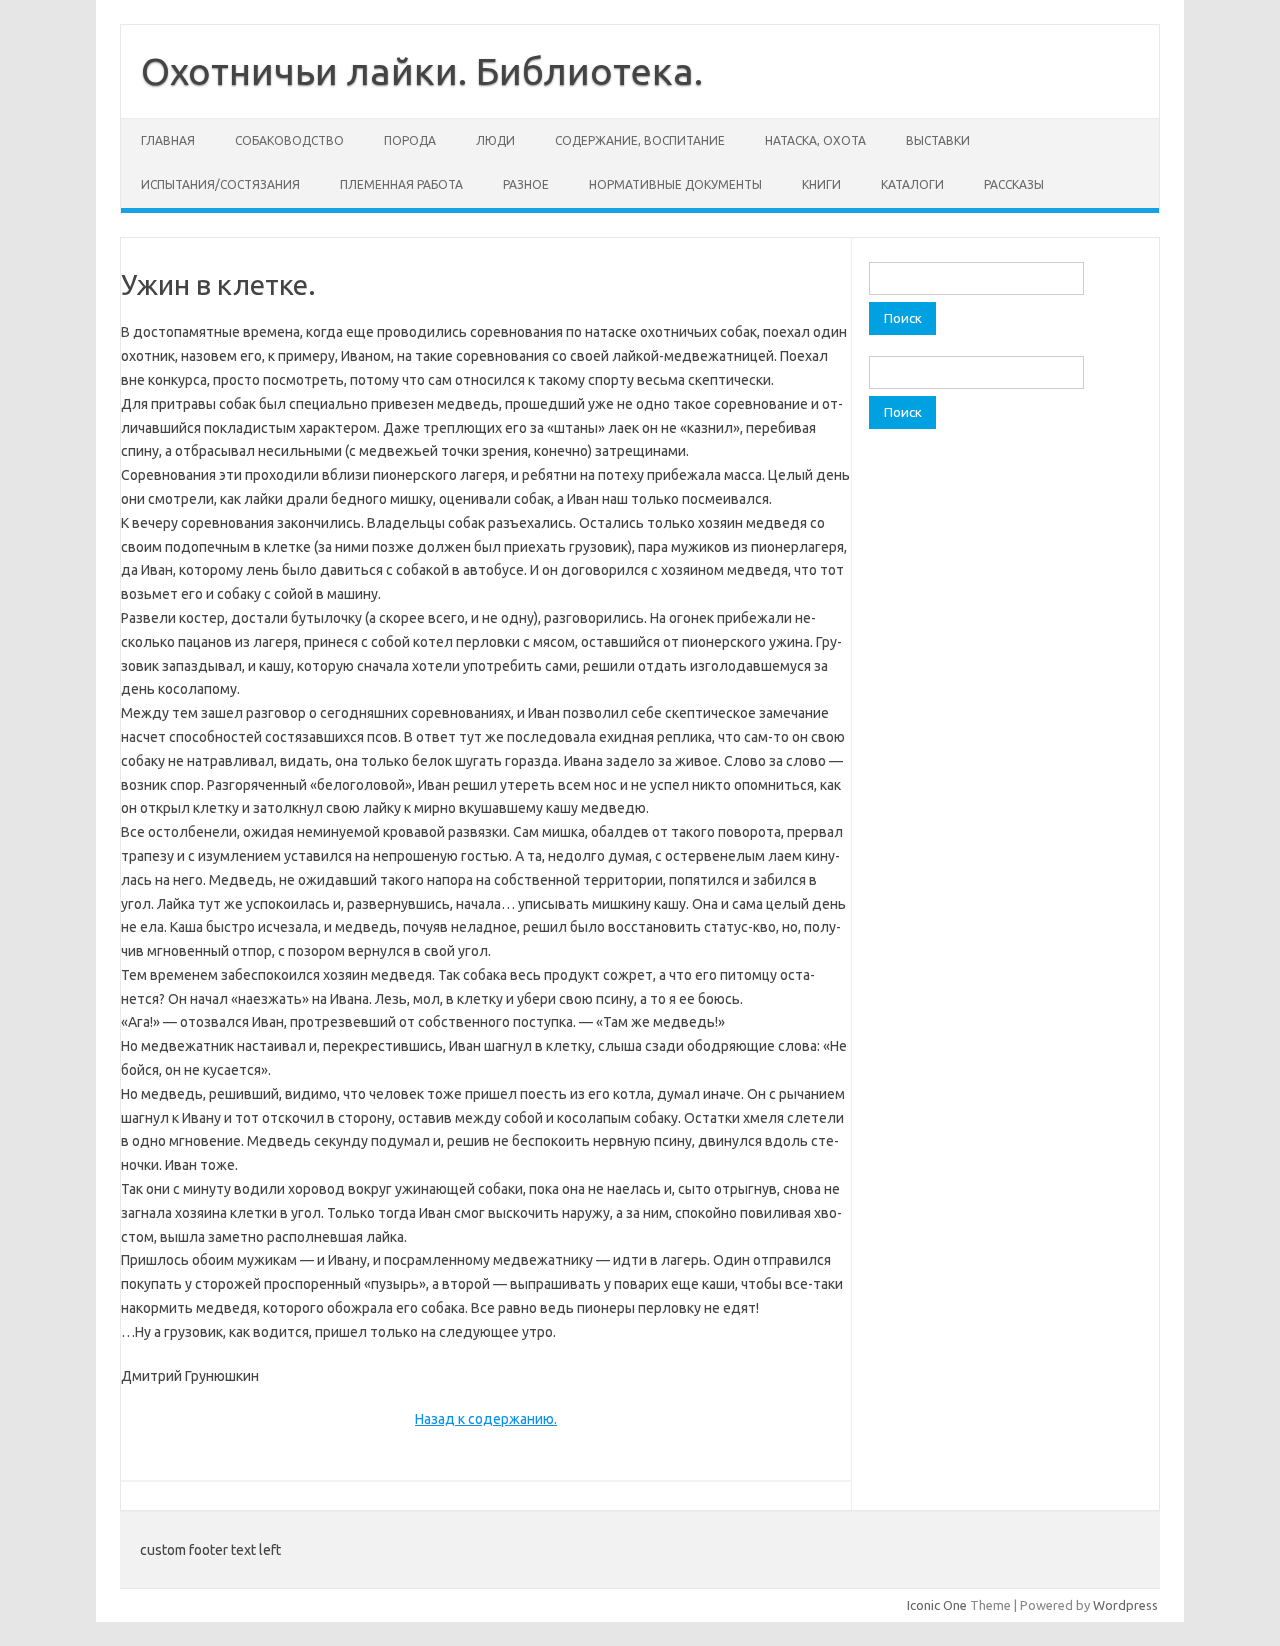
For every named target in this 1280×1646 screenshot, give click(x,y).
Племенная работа (401, 184)
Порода (410, 140)
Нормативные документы (675, 184)
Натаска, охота (815, 140)
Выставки (938, 140)
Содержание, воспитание (640, 140)
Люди (495, 140)
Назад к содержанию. (486, 1419)
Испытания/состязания (220, 184)
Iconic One (937, 1605)
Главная (168, 140)
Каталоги (912, 184)
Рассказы (1014, 184)
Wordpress (1125, 1605)
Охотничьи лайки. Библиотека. (422, 71)
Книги (821, 184)
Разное (526, 184)
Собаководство (289, 140)
